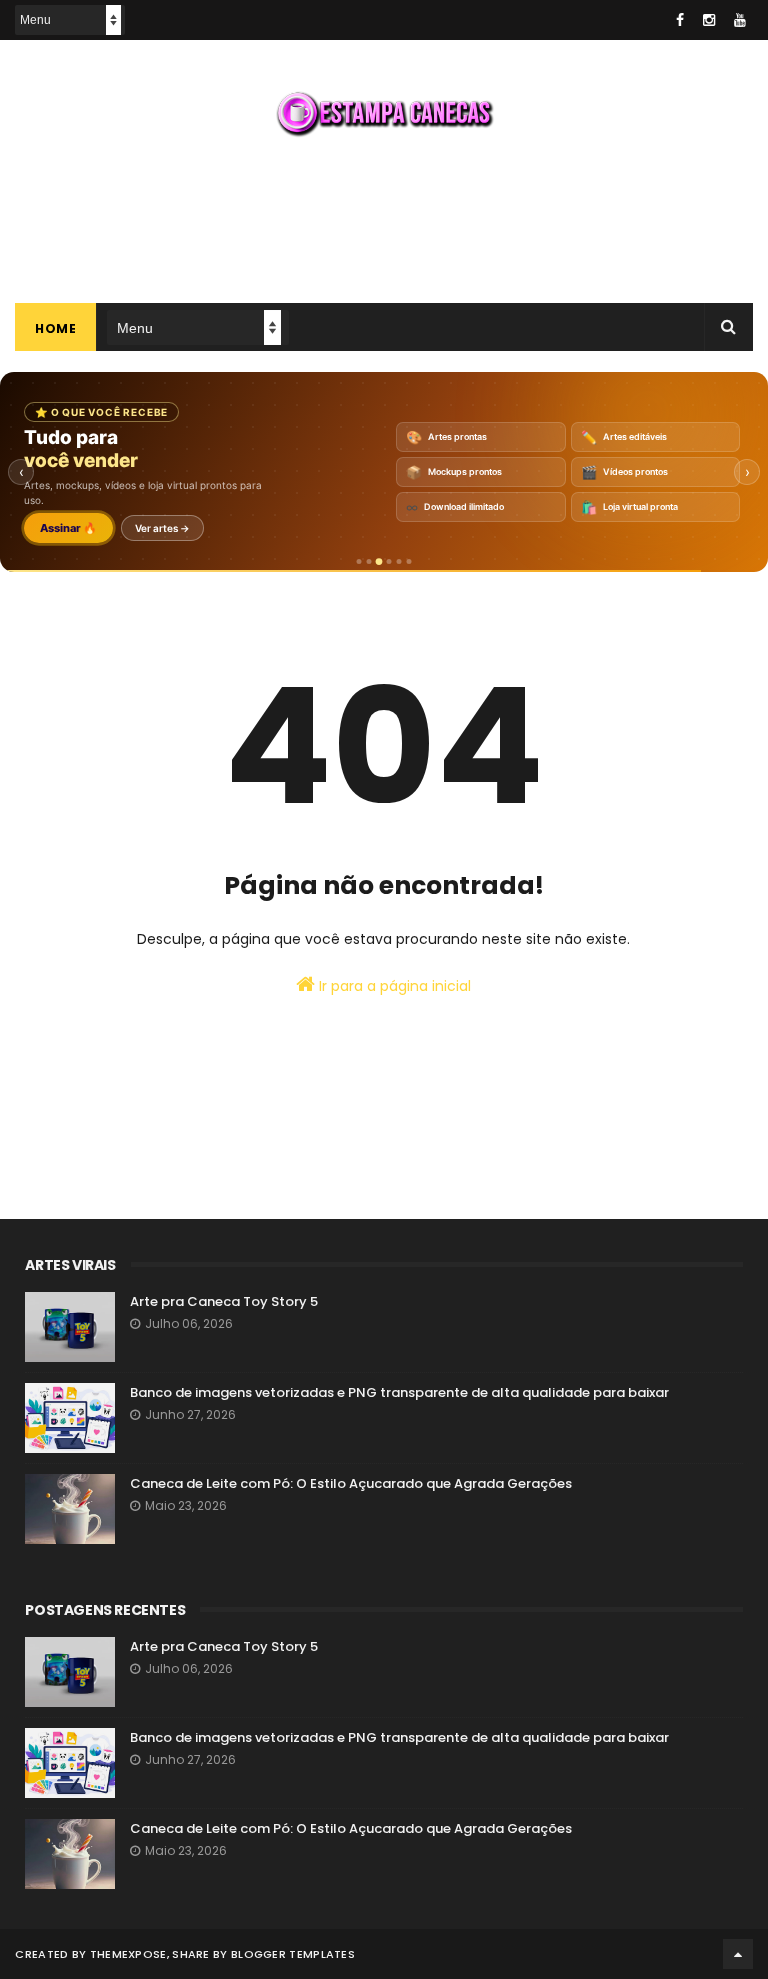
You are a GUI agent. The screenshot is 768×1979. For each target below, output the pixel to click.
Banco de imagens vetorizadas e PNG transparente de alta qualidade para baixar (399, 1392)
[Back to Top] (738, 1954)
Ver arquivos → (253, 528)
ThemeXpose (128, 1954)
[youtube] (740, 20)
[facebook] (680, 20)
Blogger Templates (293, 1954)
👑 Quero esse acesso (119, 528)
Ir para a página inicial (393, 986)
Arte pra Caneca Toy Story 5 (224, 1301)
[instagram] (709, 20)
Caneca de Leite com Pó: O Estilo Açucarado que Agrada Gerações (351, 1483)
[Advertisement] (384, 218)
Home (55, 328)
